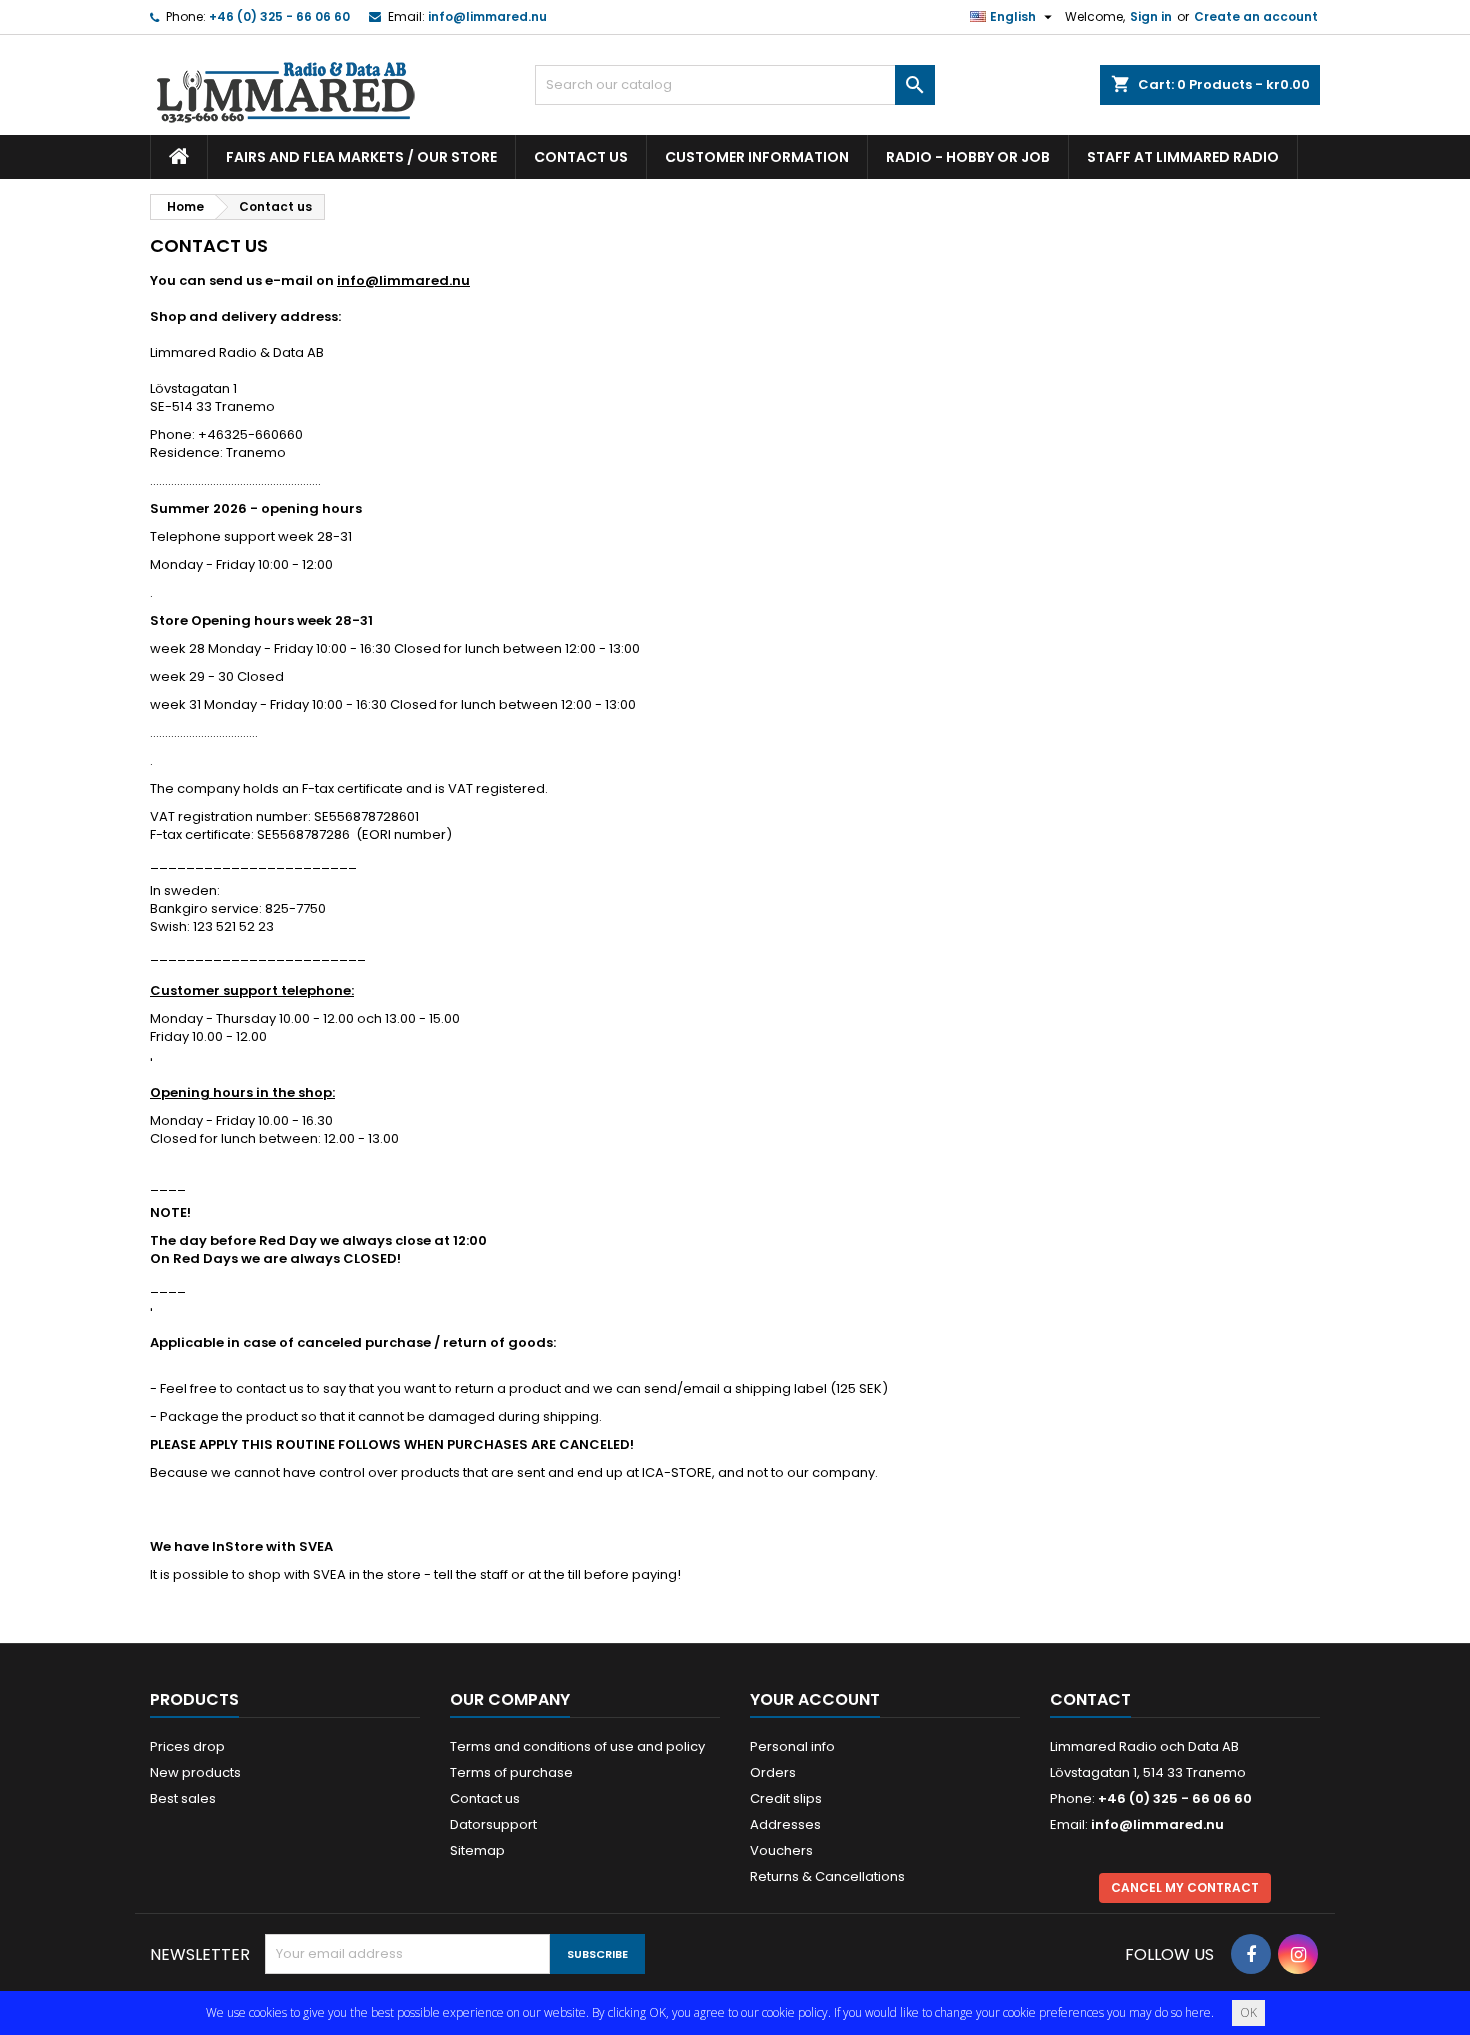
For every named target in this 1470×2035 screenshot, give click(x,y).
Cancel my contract (1185, 1887)
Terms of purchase (511, 1772)
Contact (1090, 1699)
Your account (815, 1699)
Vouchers (781, 1850)
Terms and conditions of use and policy (577, 1746)
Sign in (1151, 16)
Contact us (581, 157)
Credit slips (786, 1798)
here (1198, 2012)
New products (195, 1772)
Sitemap (477, 1850)
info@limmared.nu (487, 16)
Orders (773, 1772)
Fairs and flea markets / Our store (361, 157)
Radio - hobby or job (968, 157)
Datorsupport (493, 1824)
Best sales (183, 1798)
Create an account (1256, 16)
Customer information (757, 157)
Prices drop (187, 1746)
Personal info (792, 1746)
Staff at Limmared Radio (1183, 157)
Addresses (785, 1824)
